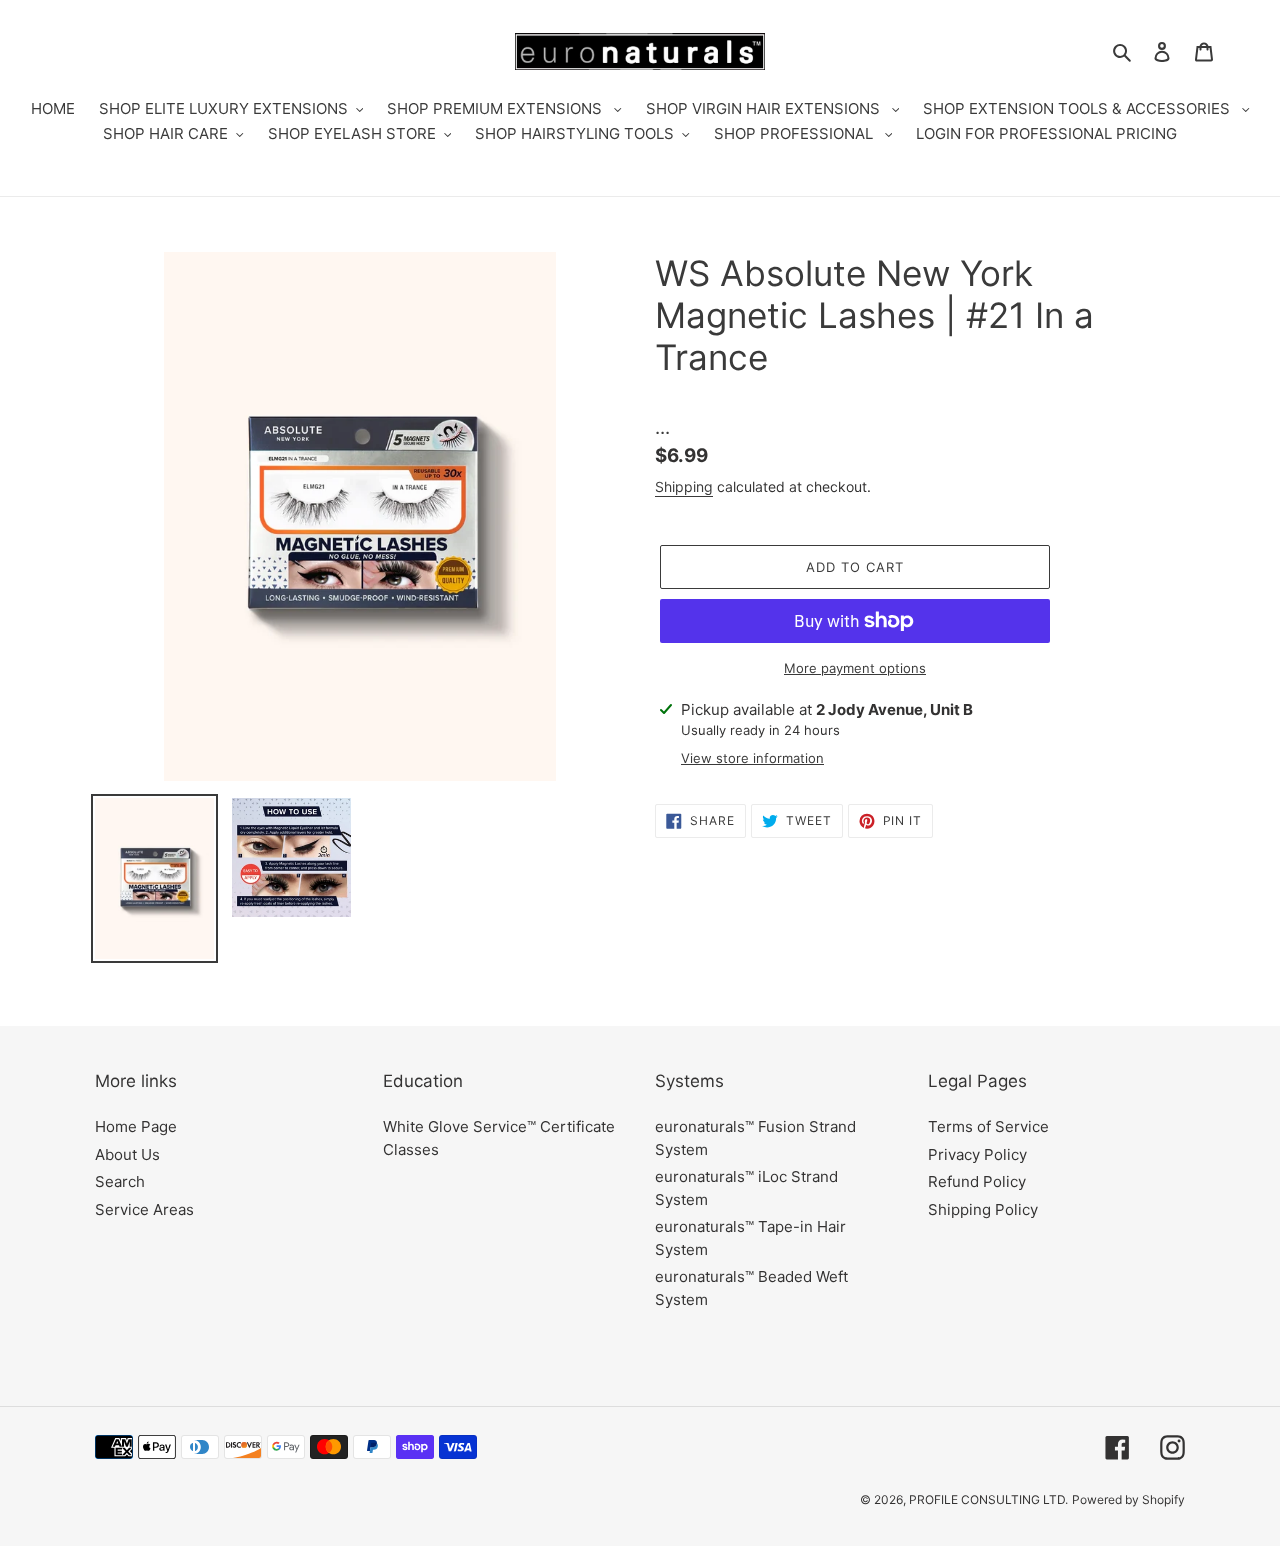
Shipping (684, 486)
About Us (127, 1154)
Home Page (136, 1126)
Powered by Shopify (1128, 1499)
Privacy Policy (977, 1154)
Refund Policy (977, 1181)
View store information (752, 758)
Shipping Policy (983, 1209)
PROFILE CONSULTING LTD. (988, 1499)
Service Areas (144, 1209)
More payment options (855, 668)
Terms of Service (988, 1126)
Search (120, 1181)
